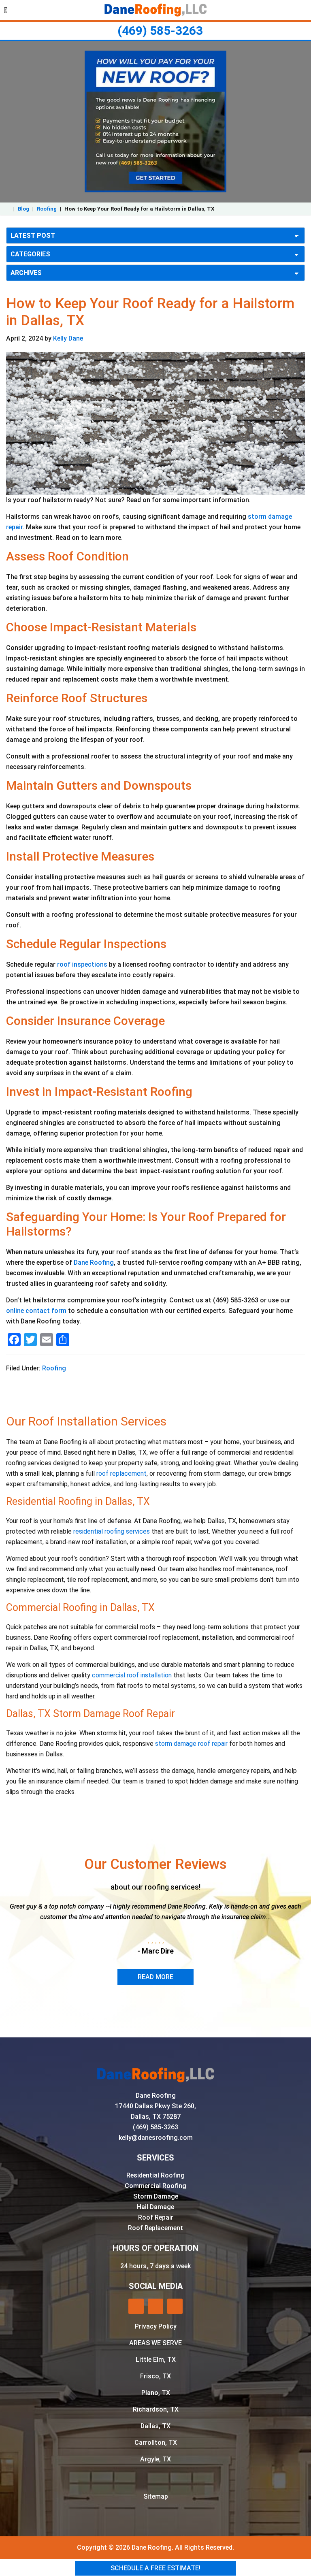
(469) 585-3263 (160, 31)
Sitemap (156, 2496)
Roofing (47, 209)
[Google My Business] (155, 2306)
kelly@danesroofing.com (156, 2138)
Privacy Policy (156, 2326)
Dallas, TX (155, 2426)
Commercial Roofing (155, 2186)
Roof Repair (156, 2217)
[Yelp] (136, 2306)
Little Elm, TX (156, 2360)
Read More (155, 1977)
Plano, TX (156, 2393)
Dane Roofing (94, 1262)
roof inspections (82, 964)
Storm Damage (156, 2196)
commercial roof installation (132, 1675)
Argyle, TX (155, 2459)
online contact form (36, 1311)
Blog (23, 209)
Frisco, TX (155, 2376)
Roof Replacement (155, 2228)
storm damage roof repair (191, 1744)
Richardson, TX (156, 2409)
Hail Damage (155, 2207)
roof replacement (121, 1473)
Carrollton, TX (156, 2443)
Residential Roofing (155, 2175)
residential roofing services (112, 1531)
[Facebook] (175, 2306)
